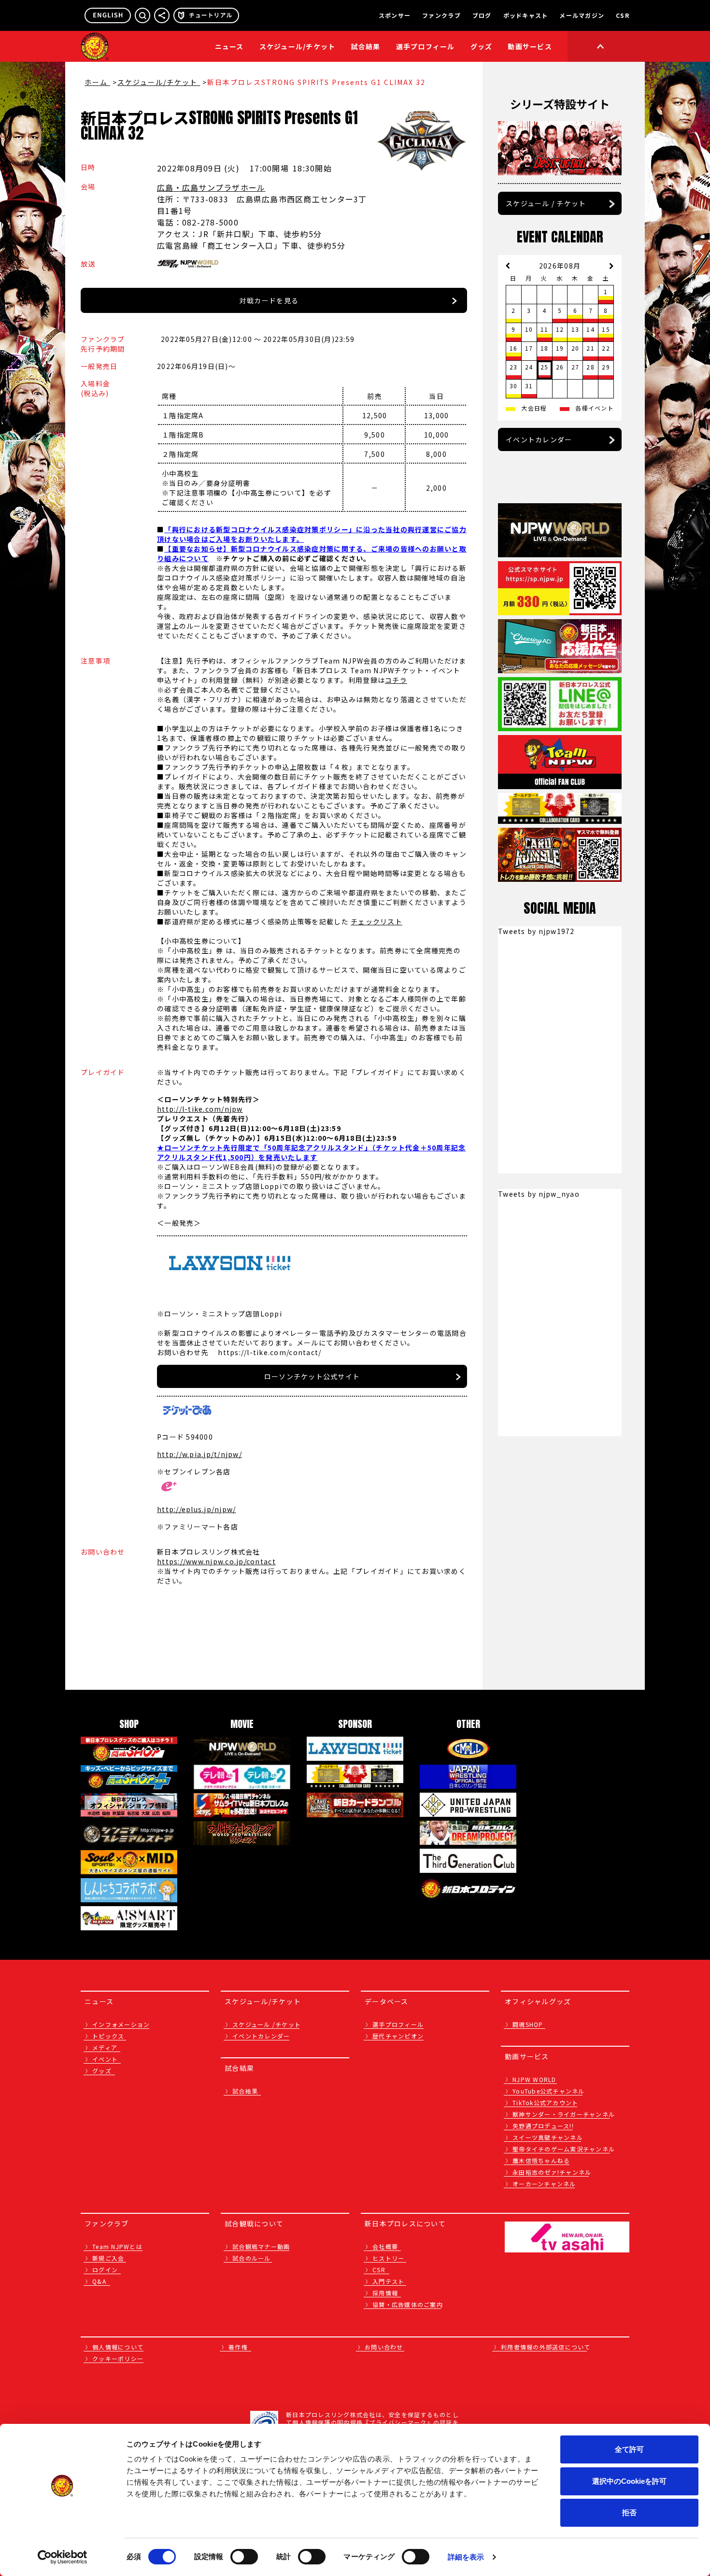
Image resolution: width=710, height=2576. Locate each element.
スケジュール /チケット (267, 2024)
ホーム (97, 82)
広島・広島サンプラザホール (211, 187)
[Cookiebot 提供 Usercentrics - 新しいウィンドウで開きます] (63, 2557)
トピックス (108, 2036)
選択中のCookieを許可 (629, 2481)
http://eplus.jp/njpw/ (196, 1509)
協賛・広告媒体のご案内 (408, 2304)
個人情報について (118, 2347)
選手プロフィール (426, 46)
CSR (623, 15)
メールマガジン (582, 15)
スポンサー (395, 15)
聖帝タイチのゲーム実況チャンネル (564, 2149)
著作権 (238, 2347)
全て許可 (629, 2449)
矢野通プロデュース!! (543, 2126)
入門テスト (388, 2281)
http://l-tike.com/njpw (200, 1109)
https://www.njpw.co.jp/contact (216, 1561)
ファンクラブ (441, 15)
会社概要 (385, 2246)
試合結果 (366, 46)
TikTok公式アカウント (545, 2102)
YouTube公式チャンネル (549, 2091)
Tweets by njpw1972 (536, 931)
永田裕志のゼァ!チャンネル (552, 2172)
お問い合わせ (384, 2347)
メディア (105, 2047)
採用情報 (385, 2293)
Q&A (99, 2281)
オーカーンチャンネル (544, 2184)
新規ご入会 (108, 2258)
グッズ (102, 2071)
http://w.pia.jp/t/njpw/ (199, 1454)
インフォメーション (121, 2024)
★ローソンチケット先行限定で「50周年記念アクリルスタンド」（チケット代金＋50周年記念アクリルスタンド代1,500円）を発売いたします (311, 1152)
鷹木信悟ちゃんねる (541, 2160)
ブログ (482, 15)
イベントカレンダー (539, 439)
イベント (105, 2059)
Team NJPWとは (117, 2246)
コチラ (396, 680)
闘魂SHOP (528, 2024)
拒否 (629, 2512)
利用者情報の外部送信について (546, 2347)
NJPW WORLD (534, 2079)
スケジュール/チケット (298, 46)
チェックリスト (376, 921)
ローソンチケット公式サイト (312, 1376)
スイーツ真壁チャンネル (548, 2137)
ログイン (105, 2270)
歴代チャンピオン (398, 2036)
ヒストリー (388, 2258)
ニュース (229, 46)
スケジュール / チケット (546, 203)
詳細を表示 (466, 2557)
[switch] (244, 2557)
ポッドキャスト (526, 15)
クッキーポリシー (118, 2358)
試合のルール (252, 2258)
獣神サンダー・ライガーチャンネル (564, 2114)
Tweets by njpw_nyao (539, 1194)
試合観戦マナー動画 (261, 2246)
